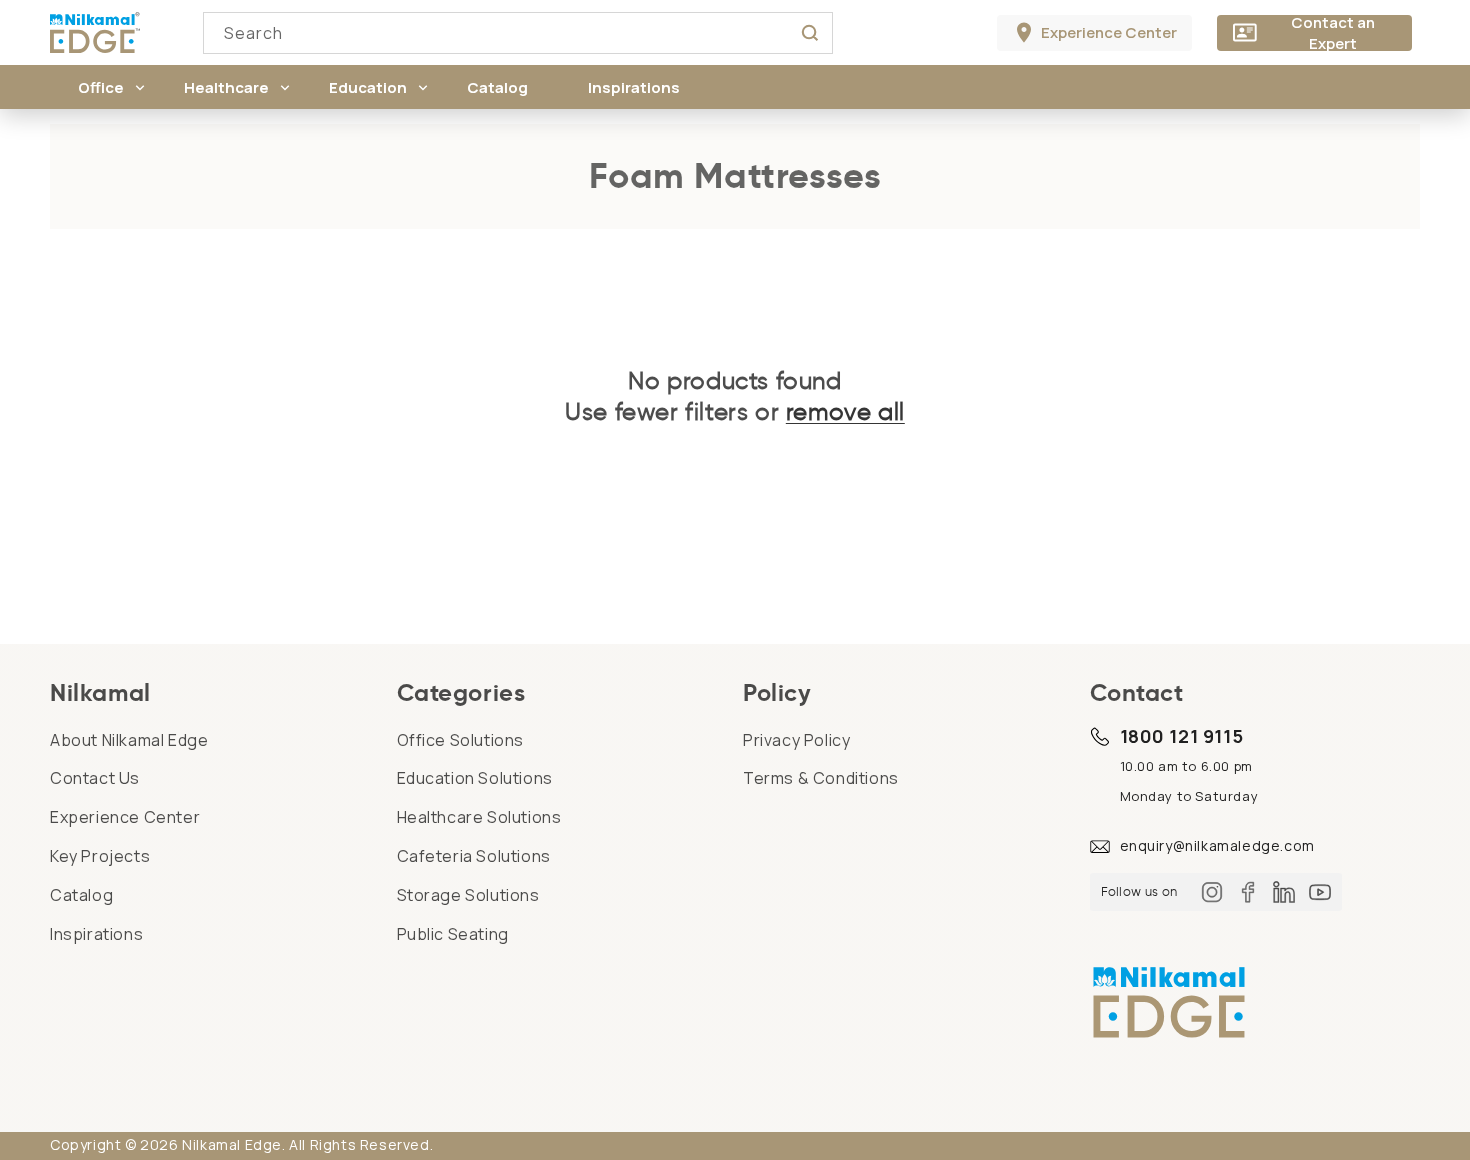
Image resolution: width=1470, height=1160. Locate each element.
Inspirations (96, 934)
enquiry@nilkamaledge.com (1217, 845)
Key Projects (100, 856)
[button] (101, 87)
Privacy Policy (796, 740)
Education (368, 87)
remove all (845, 411)
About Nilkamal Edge (129, 740)
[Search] (810, 33)
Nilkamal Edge (232, 1144)
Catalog (81, 895)
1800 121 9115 (1182, 736)
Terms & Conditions (821, 778)
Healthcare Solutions (479, 817)
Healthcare (226, 87)
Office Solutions (461, 740)
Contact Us (95, 778)
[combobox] (518, 33)
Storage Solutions (468, 895)
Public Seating (453, 934)
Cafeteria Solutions (474, 856)
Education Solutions (475, 778)
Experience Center (125, 817)
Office (101, 87)
